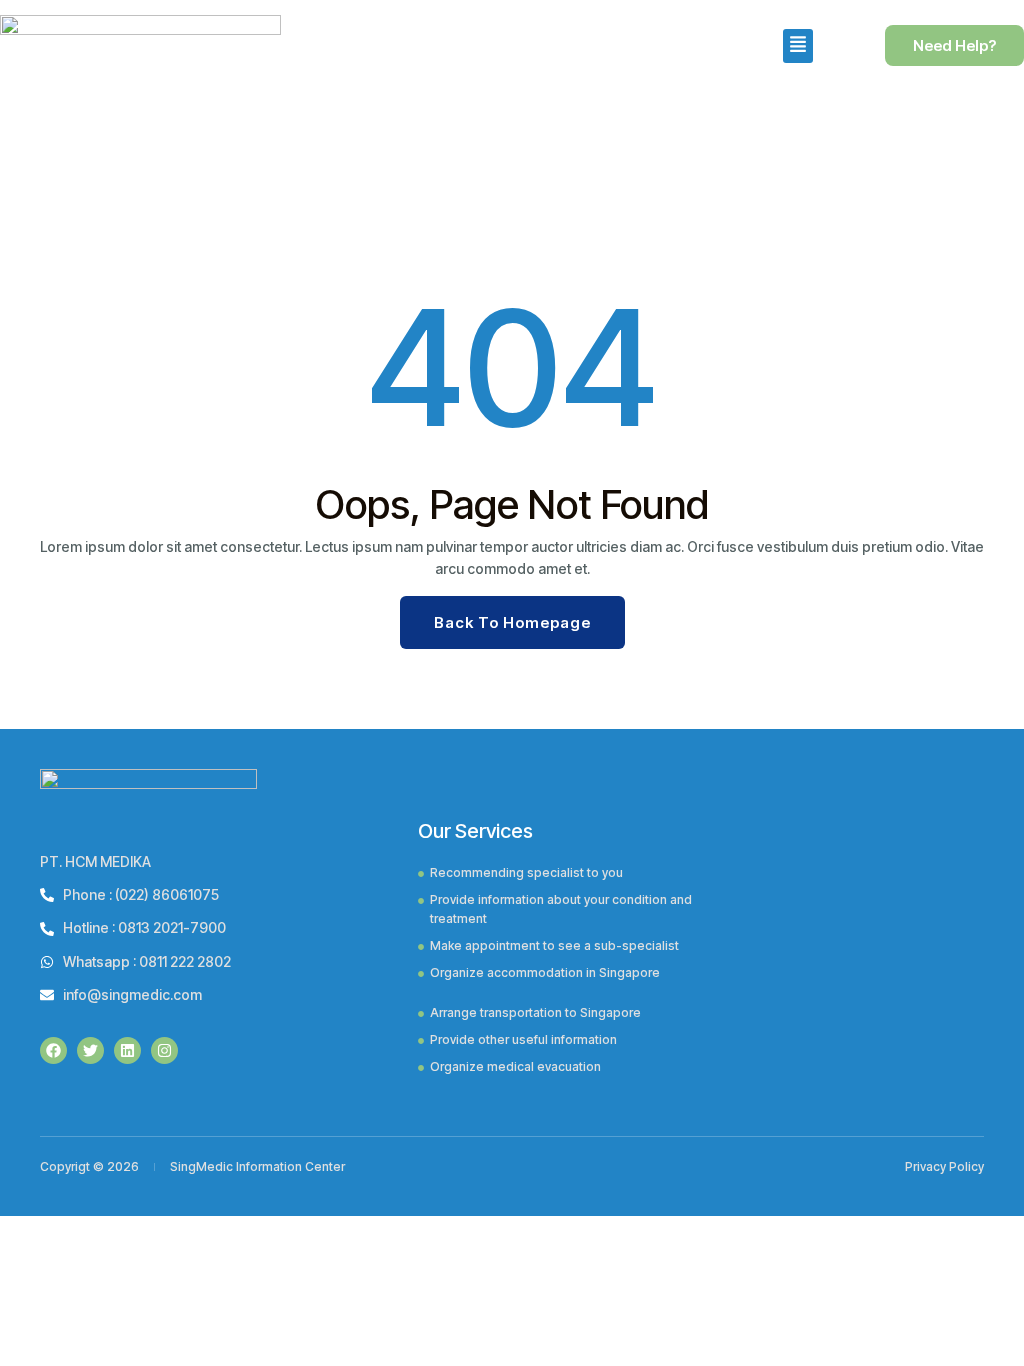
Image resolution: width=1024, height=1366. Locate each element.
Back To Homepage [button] (512, 622)
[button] (798, 46)
